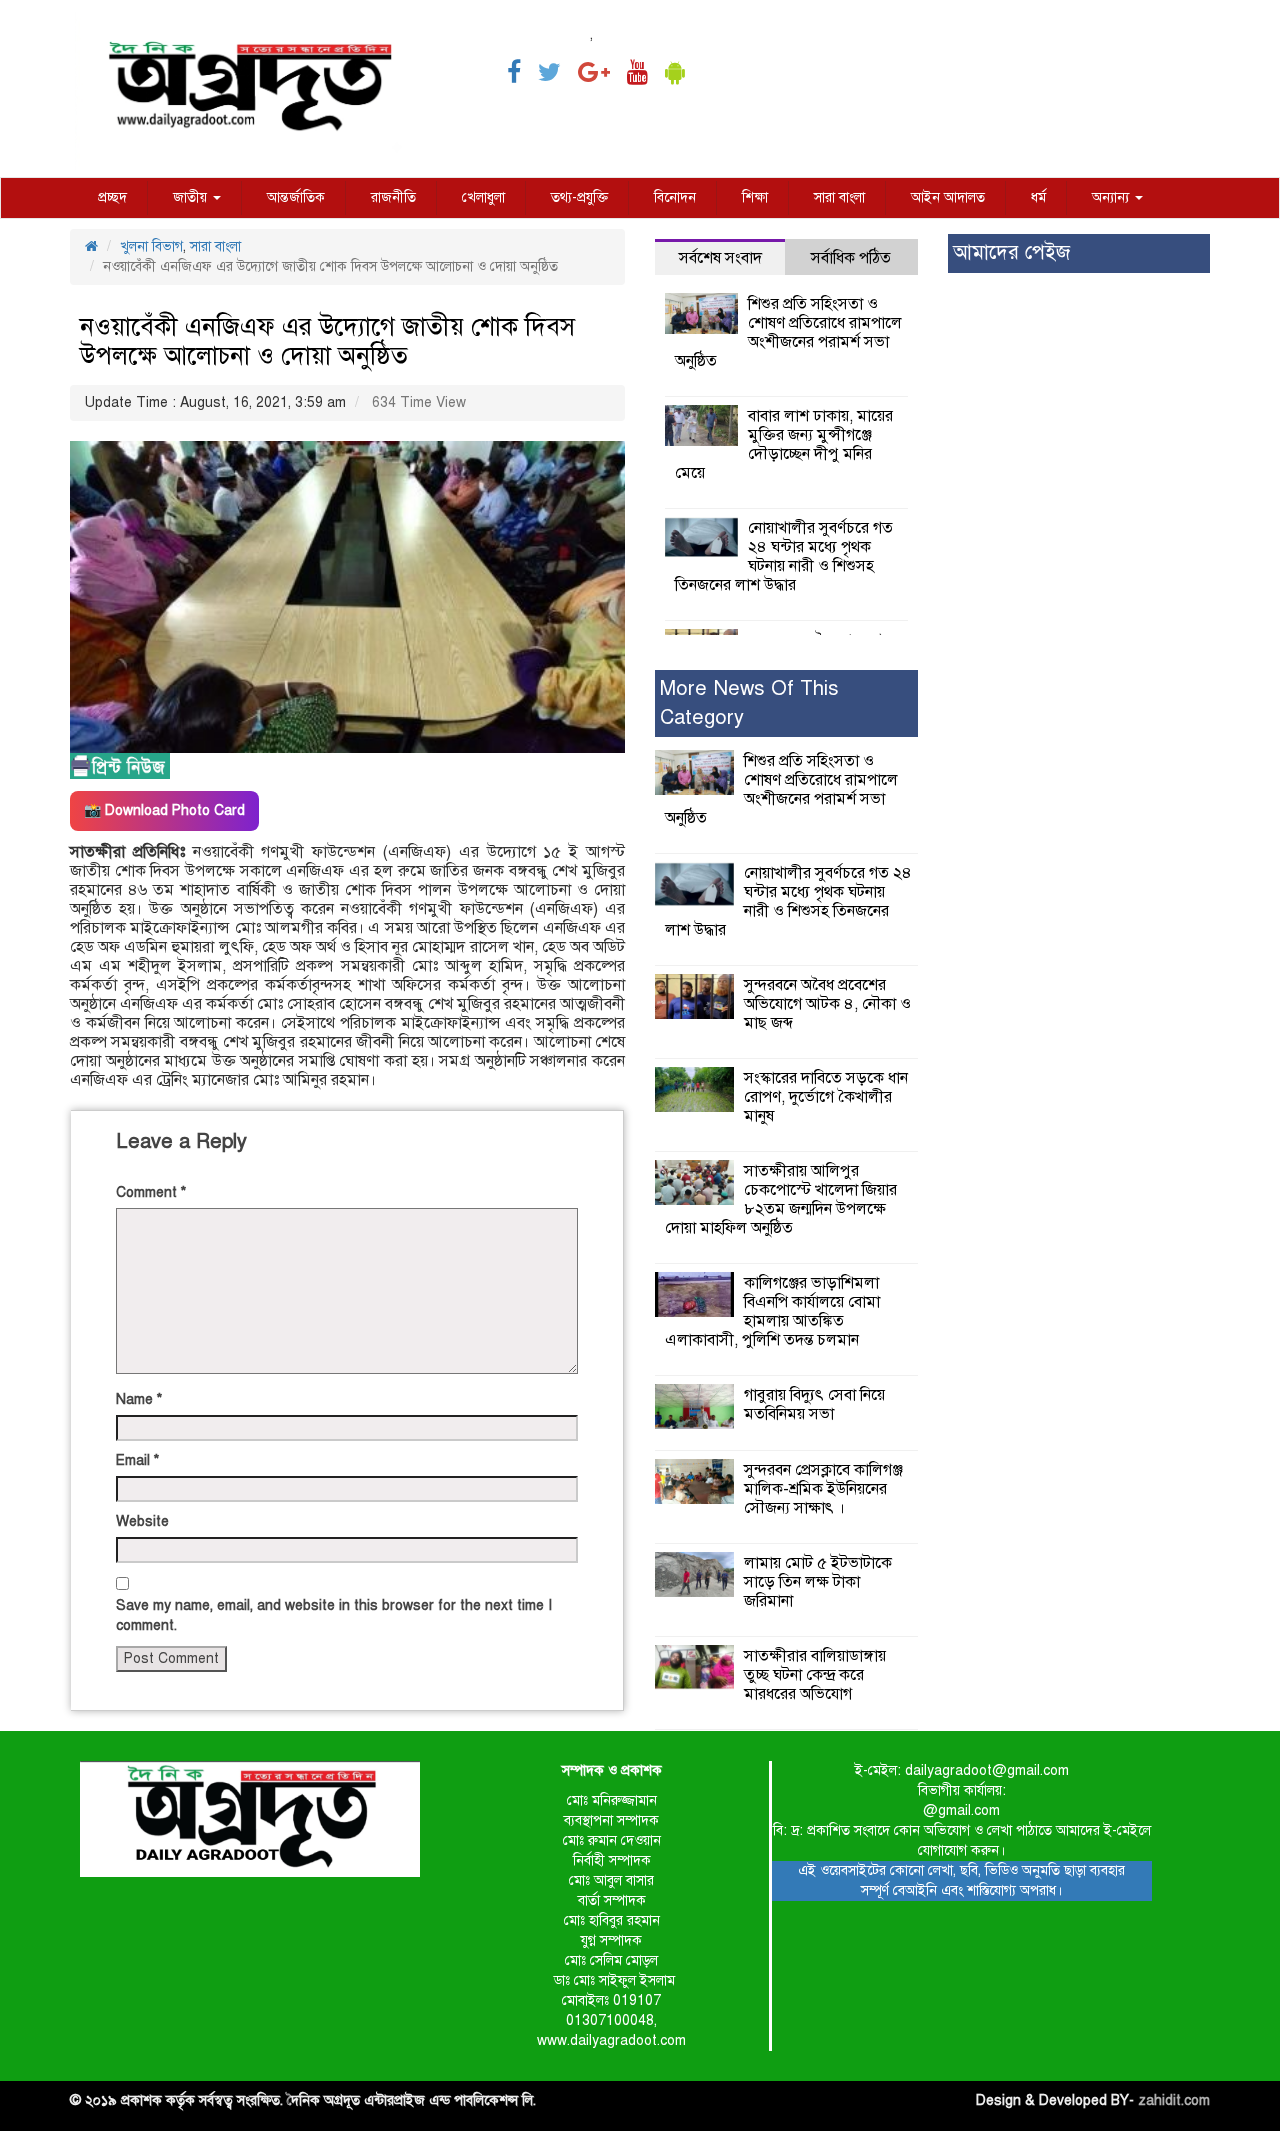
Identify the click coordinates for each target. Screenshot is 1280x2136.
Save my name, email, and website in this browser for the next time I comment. (334, 1615)
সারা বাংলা (839, 197)
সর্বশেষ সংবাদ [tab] (720, 258)
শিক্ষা (755, 197)
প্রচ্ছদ (112, 197)
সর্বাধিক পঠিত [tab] (851, 258)
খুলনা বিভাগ (151, 246)
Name (139, 1399)
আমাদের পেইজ (1011, 252)
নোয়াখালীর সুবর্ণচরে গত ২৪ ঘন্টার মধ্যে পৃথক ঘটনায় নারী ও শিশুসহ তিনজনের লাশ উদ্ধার (784, 556)
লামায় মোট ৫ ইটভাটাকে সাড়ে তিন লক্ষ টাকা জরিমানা (818, 1582)
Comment (151, 1192)
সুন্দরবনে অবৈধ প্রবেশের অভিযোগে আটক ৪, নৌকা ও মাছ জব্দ (827, 1004)
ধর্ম (1038, 197)
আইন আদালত (948, 197)
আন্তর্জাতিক (296, 197)
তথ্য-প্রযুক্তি (579, 197)
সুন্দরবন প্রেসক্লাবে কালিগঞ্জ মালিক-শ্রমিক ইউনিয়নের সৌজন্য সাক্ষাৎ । (823, 1489)
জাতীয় (192, 197)
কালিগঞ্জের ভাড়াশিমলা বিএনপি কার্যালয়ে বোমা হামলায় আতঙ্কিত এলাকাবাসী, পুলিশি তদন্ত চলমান (772, 1311)
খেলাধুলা (483, 197)
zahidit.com (1174, 2100)
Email (137, 1460)
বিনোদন (675, 197)
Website (142, 1521)
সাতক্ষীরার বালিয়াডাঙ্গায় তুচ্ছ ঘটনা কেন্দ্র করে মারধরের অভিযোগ (815, 1675)
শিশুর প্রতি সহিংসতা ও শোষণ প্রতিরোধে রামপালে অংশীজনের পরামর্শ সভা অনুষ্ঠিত (788, 332)
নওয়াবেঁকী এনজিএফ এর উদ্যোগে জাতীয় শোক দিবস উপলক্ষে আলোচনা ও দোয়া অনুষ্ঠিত (327, 341)
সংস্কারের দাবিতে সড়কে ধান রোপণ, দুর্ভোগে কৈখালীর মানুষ (826, 1097)
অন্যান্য (1112, 197)
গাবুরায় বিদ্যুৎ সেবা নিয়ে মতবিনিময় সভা (814, 1404)
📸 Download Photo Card (164, 810)
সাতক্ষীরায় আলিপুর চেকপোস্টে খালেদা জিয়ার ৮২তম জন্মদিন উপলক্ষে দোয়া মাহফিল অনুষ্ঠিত (781, 1199)
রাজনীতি (393, 197)
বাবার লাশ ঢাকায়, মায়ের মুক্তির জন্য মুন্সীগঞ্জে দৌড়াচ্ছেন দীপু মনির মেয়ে (784, 444)
